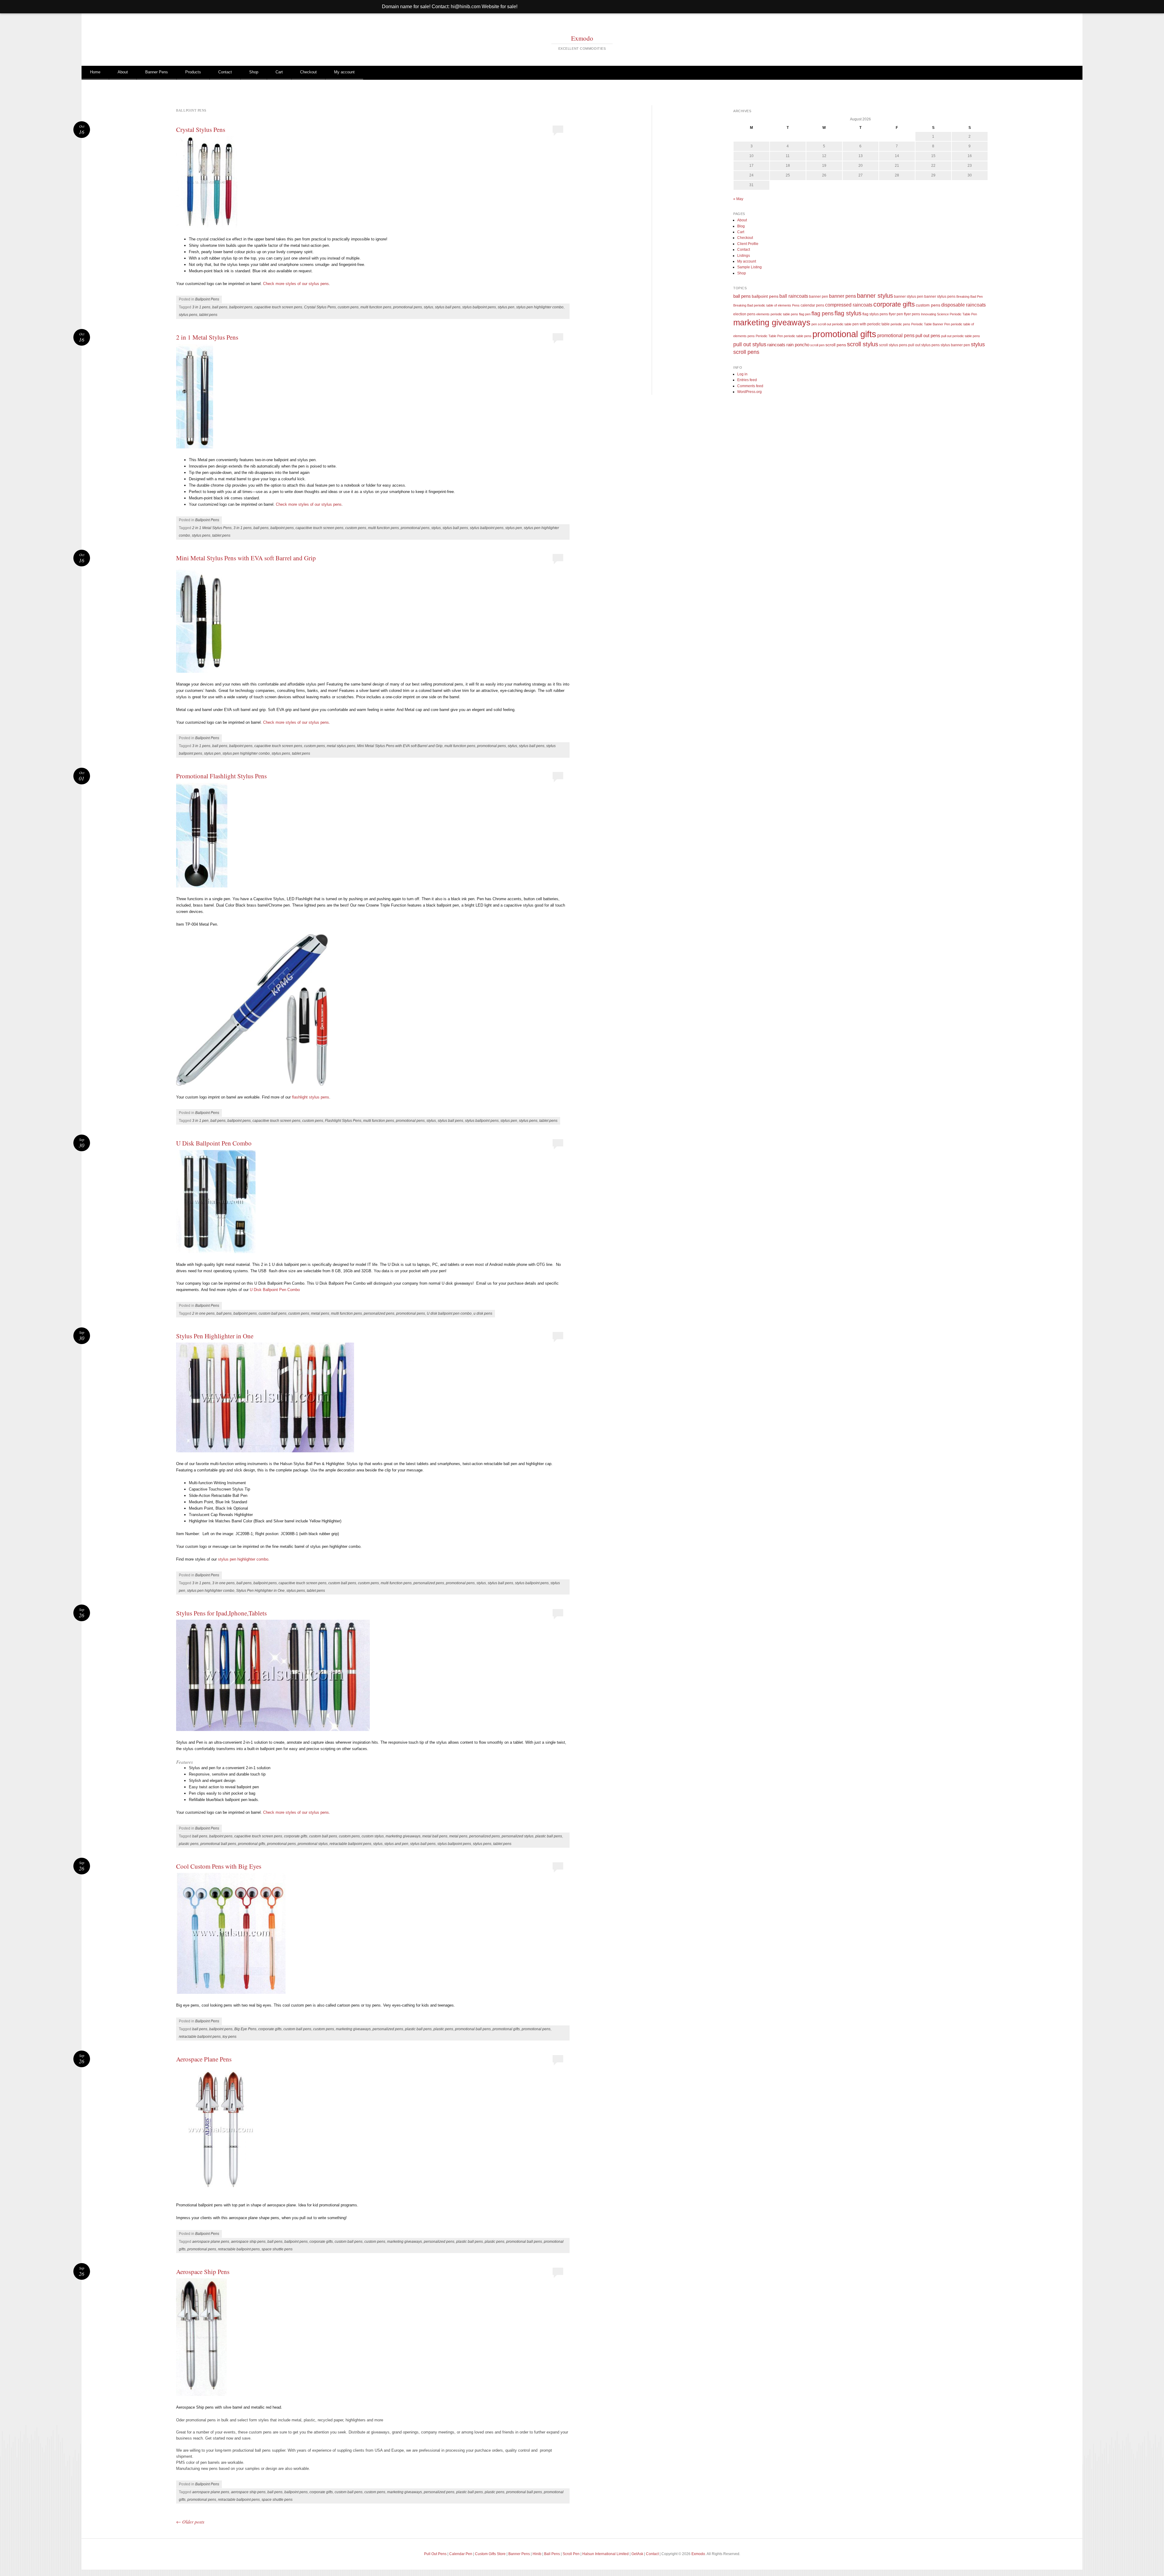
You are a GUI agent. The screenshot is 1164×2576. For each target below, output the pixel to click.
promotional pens (408, 307)
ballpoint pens (241, 307)
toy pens (229, 2037)
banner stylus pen (909, 296)
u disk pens (483, 1313)
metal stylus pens (341, 746)
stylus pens (188, 315)
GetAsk (637, 2554)
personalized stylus (518, 1836)
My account (344, 72)
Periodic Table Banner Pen (931, 324)
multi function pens (376, 307)
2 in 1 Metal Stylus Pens (207, 337)
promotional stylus (313, 1844)
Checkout (308, 72)
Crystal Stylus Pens (201, 129)
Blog (741, 226)
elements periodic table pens (777, 314)
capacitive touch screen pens (278, 307)
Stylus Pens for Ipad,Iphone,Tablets (221, 1613)
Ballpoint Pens (207, 299)
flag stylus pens (875, 314)
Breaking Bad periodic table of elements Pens (766, 305)
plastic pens (189, 1844)
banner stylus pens (940, 296)
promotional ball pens (218, 1844)
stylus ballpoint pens (479, 307)
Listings (744, 256)
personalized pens (379, 1313)
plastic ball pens (549, 1836)
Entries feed (747, 380)
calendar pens (812, 305)
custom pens (348, 307)
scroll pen (817, 345)
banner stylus (875, 296)
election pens (744, 314)
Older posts (190, 2522)
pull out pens (928, 335)
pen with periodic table (871, 324)
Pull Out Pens (435, 2554)
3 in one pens (223, 1583)
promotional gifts (252, 1844)
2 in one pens (203, 1313)
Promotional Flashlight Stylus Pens (221, 776)
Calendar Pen (461, 2554)
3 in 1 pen (200, 1121)
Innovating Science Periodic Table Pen (949, 314)
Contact (225, 72)
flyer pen (896, 314)
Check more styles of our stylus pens (296, 284)
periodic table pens (798, 336)
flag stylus (848, 313)
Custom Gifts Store (490, 2554)
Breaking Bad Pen (970, 297)
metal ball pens (435, 1836)
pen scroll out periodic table (831, 324)
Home (95, 72)
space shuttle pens (277, 2249)
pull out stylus (750, 344)
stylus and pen (396, 1844)
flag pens (823, 314)
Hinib (537, 2554)
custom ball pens (273, 1313)
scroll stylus (863, 344)
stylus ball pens (448, 307)
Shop (254, 72)
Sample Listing (749, 267)
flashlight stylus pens (310, 1097)
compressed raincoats (849, 305)
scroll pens (836, 345)
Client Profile (748, 244)
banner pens (843, 296)
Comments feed (750, 386)
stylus (428, 307)
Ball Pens (552, 2554)
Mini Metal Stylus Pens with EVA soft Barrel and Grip (246, 558)
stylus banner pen (955, 345)
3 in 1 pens (201, 307)
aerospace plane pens (211, 2242)
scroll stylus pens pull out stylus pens (909, 345)
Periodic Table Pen (769, 336)
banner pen (819, 296)
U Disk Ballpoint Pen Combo (214, 1143)
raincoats (776, 345)
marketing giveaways (403, 1836)
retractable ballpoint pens (350, 1844)
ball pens (220, 307)
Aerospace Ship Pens (203, 2272)
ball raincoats (794, 296)
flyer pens (912, 314)
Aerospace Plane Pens (204, 2059)
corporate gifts (296, 1836)
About (123, 72)
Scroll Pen (571, 2554)
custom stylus (373, 1836)
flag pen (805, 314)
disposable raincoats (963, 305)
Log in (742, 374)
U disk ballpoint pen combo (449, 1313)
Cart (279, 72)
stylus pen (506, 307)
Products (193, 72)
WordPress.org (749, 392)
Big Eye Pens (245, 2029)
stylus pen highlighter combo (540, 307)
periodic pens (900, 324)
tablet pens (208, 315)
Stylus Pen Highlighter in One (215, 1336)
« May (738, 199)
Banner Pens (157, 72)
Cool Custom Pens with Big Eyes (219, 1866)
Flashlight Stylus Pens (343, 1121)
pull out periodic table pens (961, 336)
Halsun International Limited (605, 2554)
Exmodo (582, 38)
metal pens (320, 1313)
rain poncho (798, 345)
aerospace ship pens (248, 2242)
